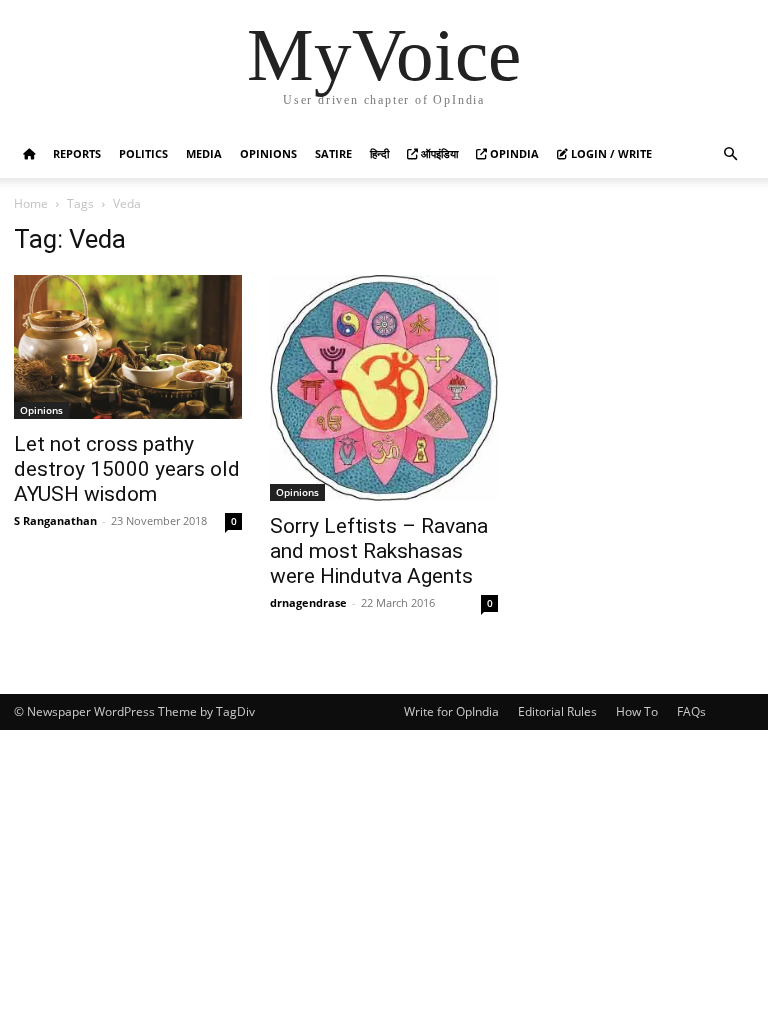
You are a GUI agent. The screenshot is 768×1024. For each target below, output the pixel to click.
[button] (730, 154)
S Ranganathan (55, 520)
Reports (77, 153)
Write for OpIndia (451, 711)
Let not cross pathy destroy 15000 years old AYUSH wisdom (127, 469)
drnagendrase (308, 602)
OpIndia (513, 153)
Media (204, 153)
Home (31, 203)
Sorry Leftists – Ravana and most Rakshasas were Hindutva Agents (379, 551)
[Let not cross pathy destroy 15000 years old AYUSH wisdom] (128, 347)
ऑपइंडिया (438, 153)
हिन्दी (379, 153)
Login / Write (610, 153)
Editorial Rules (557, 711)
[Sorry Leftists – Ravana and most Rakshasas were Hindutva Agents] (384, 388)
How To (637, 711)
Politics (143, 153)
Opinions (268, 153)
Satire (333, 153)
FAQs (691, 711)
